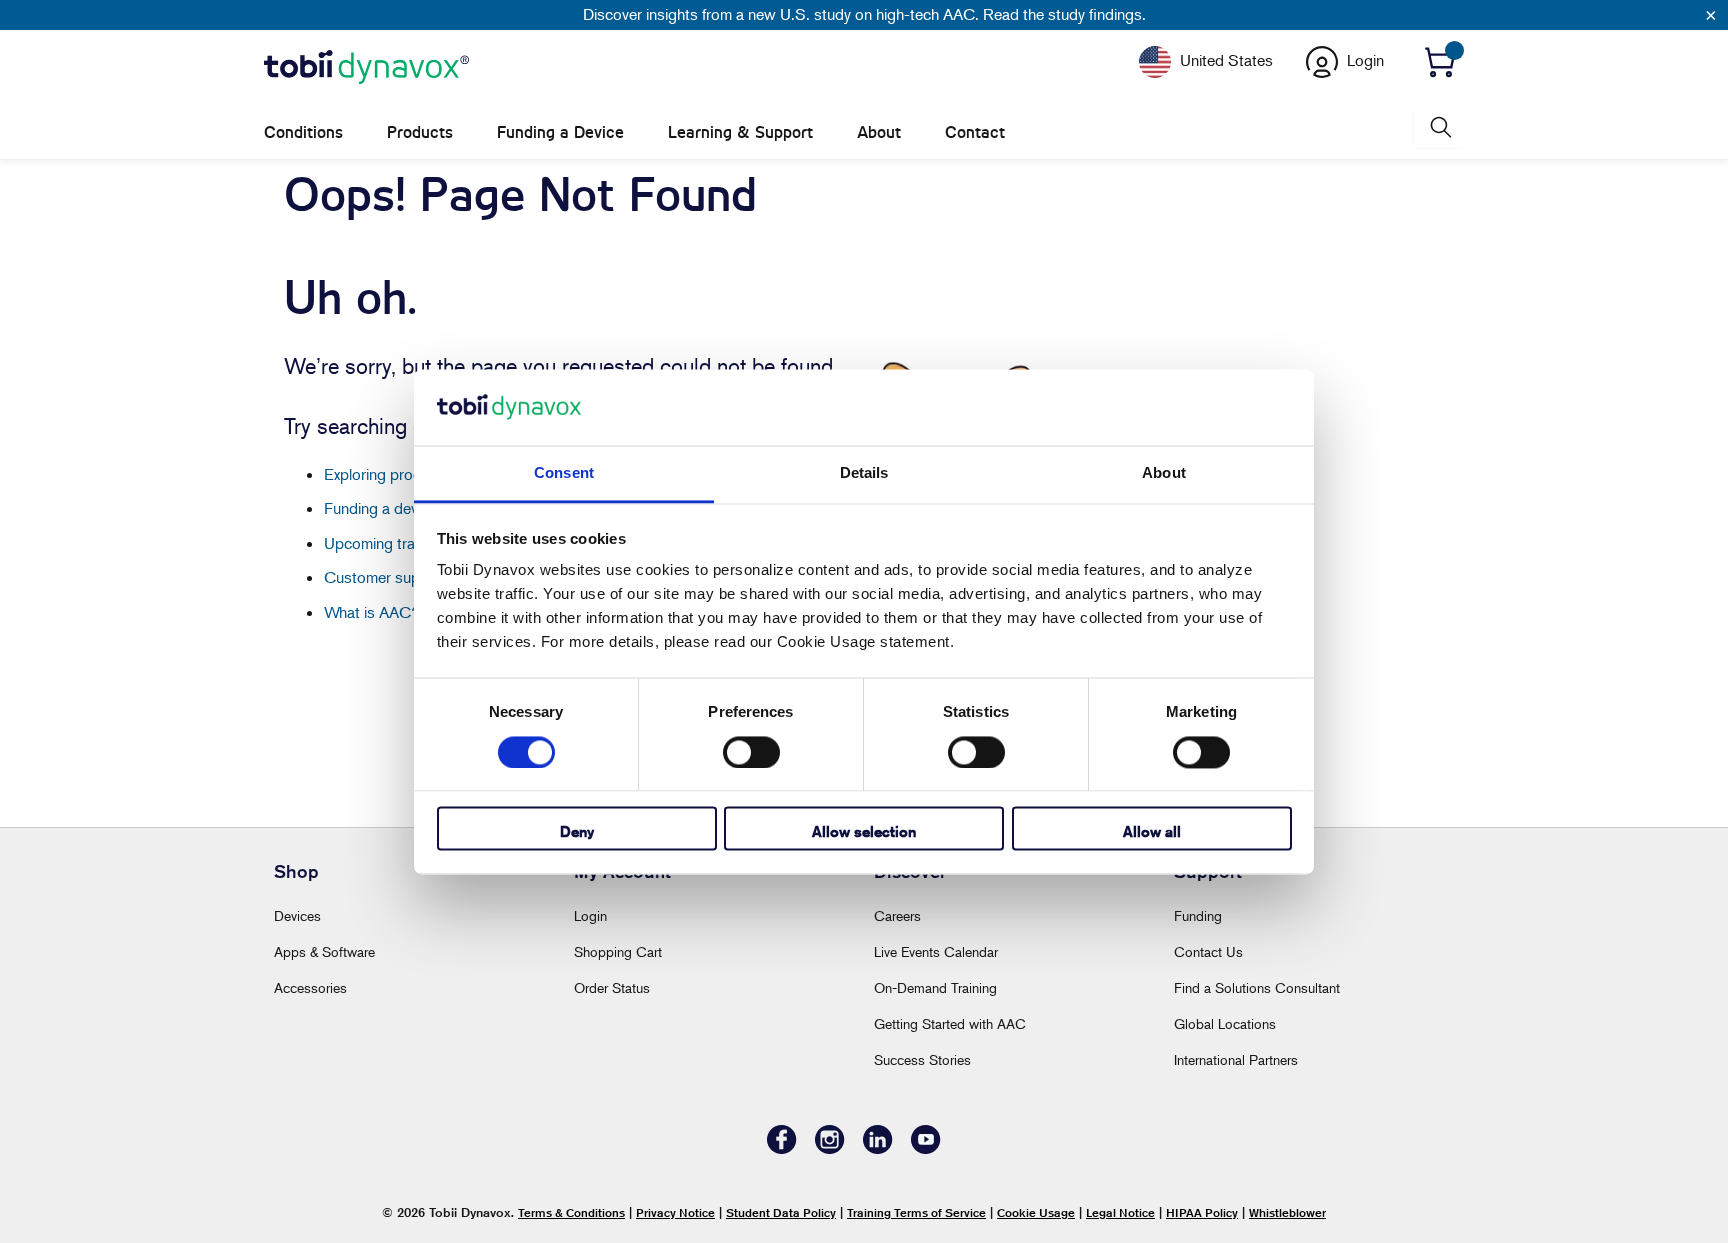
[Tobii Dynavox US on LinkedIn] (878, 1148)
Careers (897, 915)
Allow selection (864, 832)
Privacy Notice (675, 1212)
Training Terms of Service (916, 1212)
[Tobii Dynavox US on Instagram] (830, 1148)
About (879, 132)
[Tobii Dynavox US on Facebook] (782, 1148)
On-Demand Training (935, 987)
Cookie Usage (1036, 1212)
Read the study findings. (1064, 14)
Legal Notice (1120, 1212)
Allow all (1152, 832)
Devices (297, 915)
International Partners (1236, 1059)
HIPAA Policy (1202, 1212)
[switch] (751, 752)
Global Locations (1225, 1023)
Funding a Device (560, 132)
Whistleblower (1287, 1212)
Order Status (612, 987)
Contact (975, 132)
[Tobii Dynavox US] (366, 68)
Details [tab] (864, 473)
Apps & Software (324, 951)
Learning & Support (740, 132)
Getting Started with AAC (950, 1023)
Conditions (303, 132)
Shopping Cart (618, 951)
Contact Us (1208, 951)
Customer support (386, 577)
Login (590, 915)
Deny (577, 832)
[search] (1439, 127)
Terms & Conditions (571, 1212)
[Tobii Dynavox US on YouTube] (926, 1148)
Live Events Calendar (936, 951)
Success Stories (922, 1059)
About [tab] (1164, 473)
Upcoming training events (409, 543)
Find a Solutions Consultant (1257, 987)
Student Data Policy (781, 1212)
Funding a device (380, 508)
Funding (1198, 915)
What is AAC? (372, 612)
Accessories (310, 987)
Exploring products (387, 474)
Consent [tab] (564, 473)
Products (420, 132)
